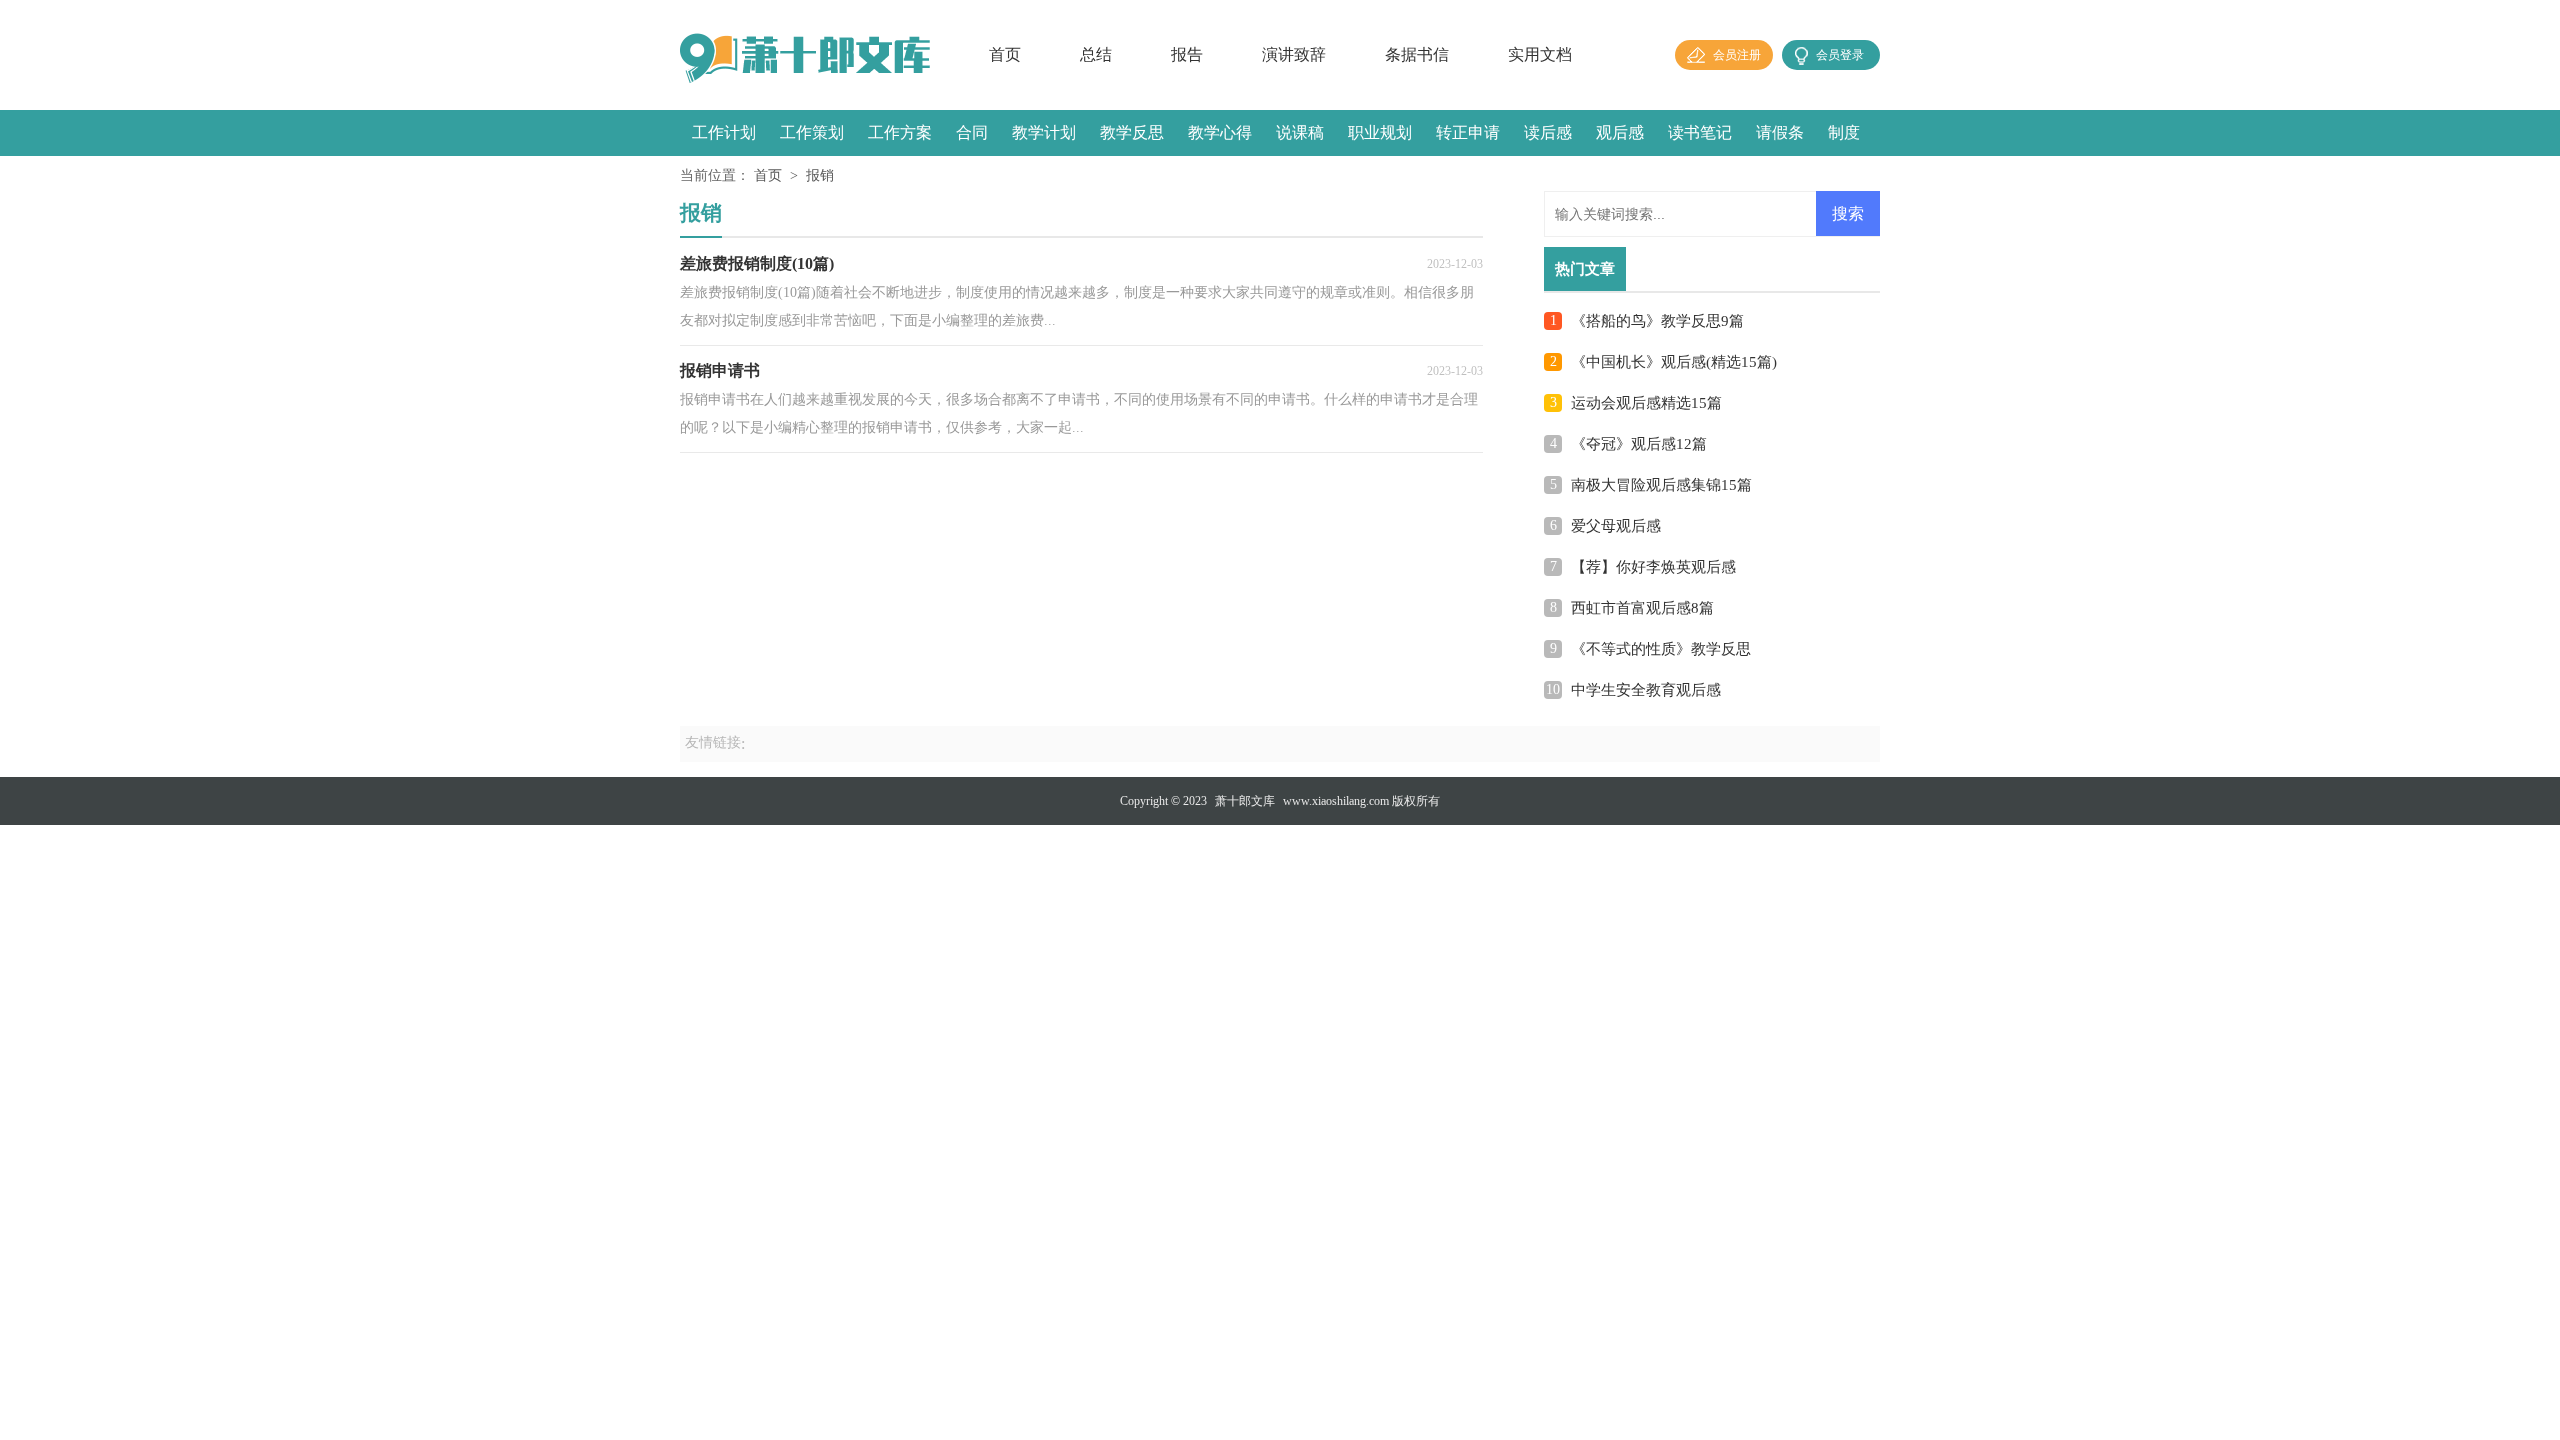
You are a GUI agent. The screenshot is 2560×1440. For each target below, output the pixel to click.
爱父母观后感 (1616, 526)
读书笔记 (1700, 132)
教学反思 (1132, 132)
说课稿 (1300, 132)
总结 (1096, 54)
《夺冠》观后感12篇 (1639, 444)
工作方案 (900, 132)
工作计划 (724, 132)
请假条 (1780, 132)
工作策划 (812, 132)
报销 (820, 175)
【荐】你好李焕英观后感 (1653, 567)
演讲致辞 (1294, 54)
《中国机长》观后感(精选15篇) (1674, 362)
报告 (1187, 54)
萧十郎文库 (1245, 801)
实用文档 (1540, 54)
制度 (1844, 132)
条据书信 (1417, 54)
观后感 (1620, 132)
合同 (972, 132)
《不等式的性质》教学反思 (1661, 649)
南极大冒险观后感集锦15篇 (1661, 485)
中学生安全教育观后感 (1646, 690)
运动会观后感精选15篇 (1646, 403)
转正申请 (1468, 132)
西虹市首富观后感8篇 (1642, 608)
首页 (1005, 54)
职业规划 (1380, 132)
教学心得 (1220, 132)
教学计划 (1044, 132)
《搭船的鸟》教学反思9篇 (1657, 321)
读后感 (1548, 132)
